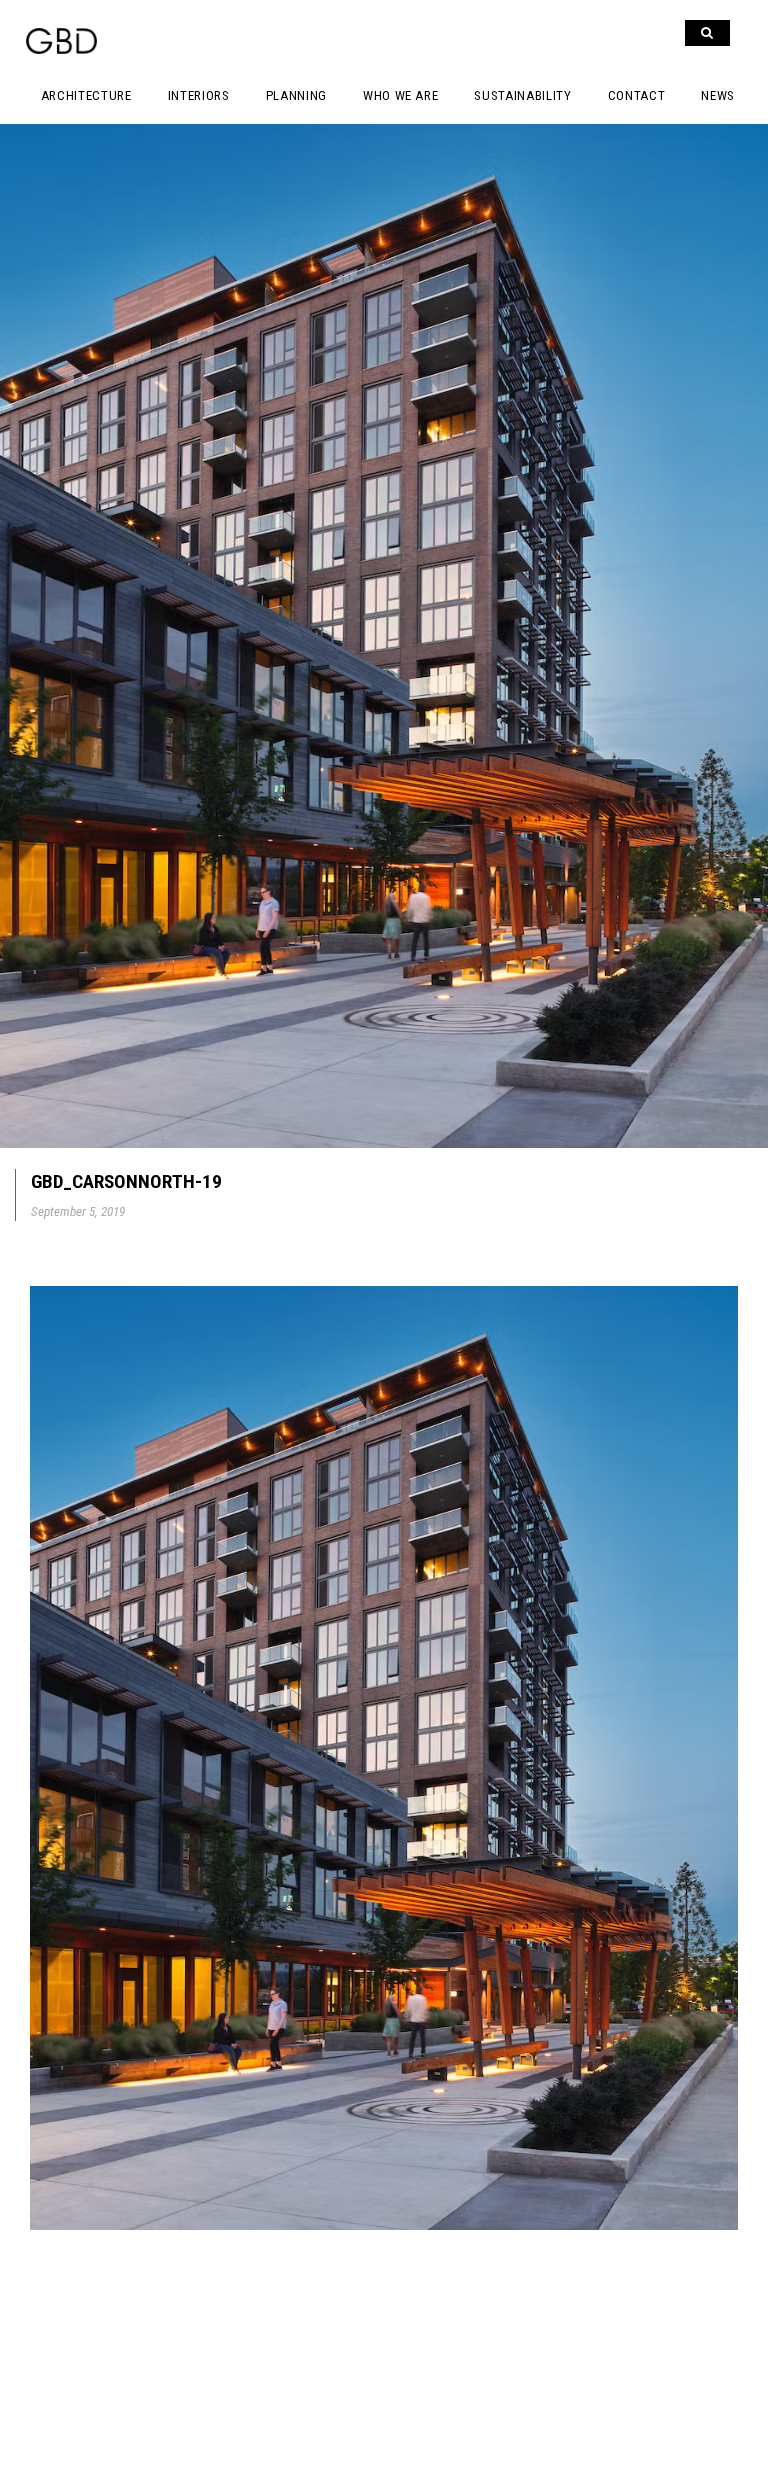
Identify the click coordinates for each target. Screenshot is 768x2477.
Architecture (86, 95)
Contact (637, 95)
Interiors (199, 95)
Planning (296, 95)
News (718, 95)
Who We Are (401, 95)
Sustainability (522, 95)
